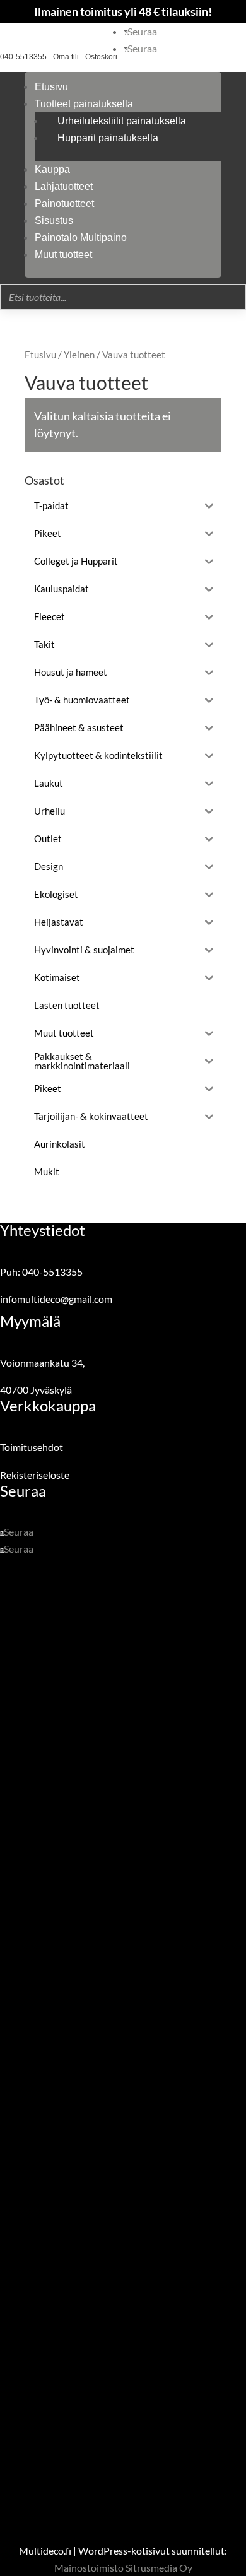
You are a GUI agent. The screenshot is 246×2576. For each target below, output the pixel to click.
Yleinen (79, 355)
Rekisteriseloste (35, 1475)
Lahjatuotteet (64, 186)
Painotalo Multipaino (81, 238)
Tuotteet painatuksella (84, 104)
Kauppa (52, 169)
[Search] (233, 297)
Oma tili (66, 57)
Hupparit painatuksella (108, 138)
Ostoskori (101, 57)
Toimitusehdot (32, 1447)
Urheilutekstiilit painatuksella (122, 121)
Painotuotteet (64, 203)
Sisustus (54, 221)
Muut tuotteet (63, 255)
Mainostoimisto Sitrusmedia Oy (123, 2567)
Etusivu (51, 87)
